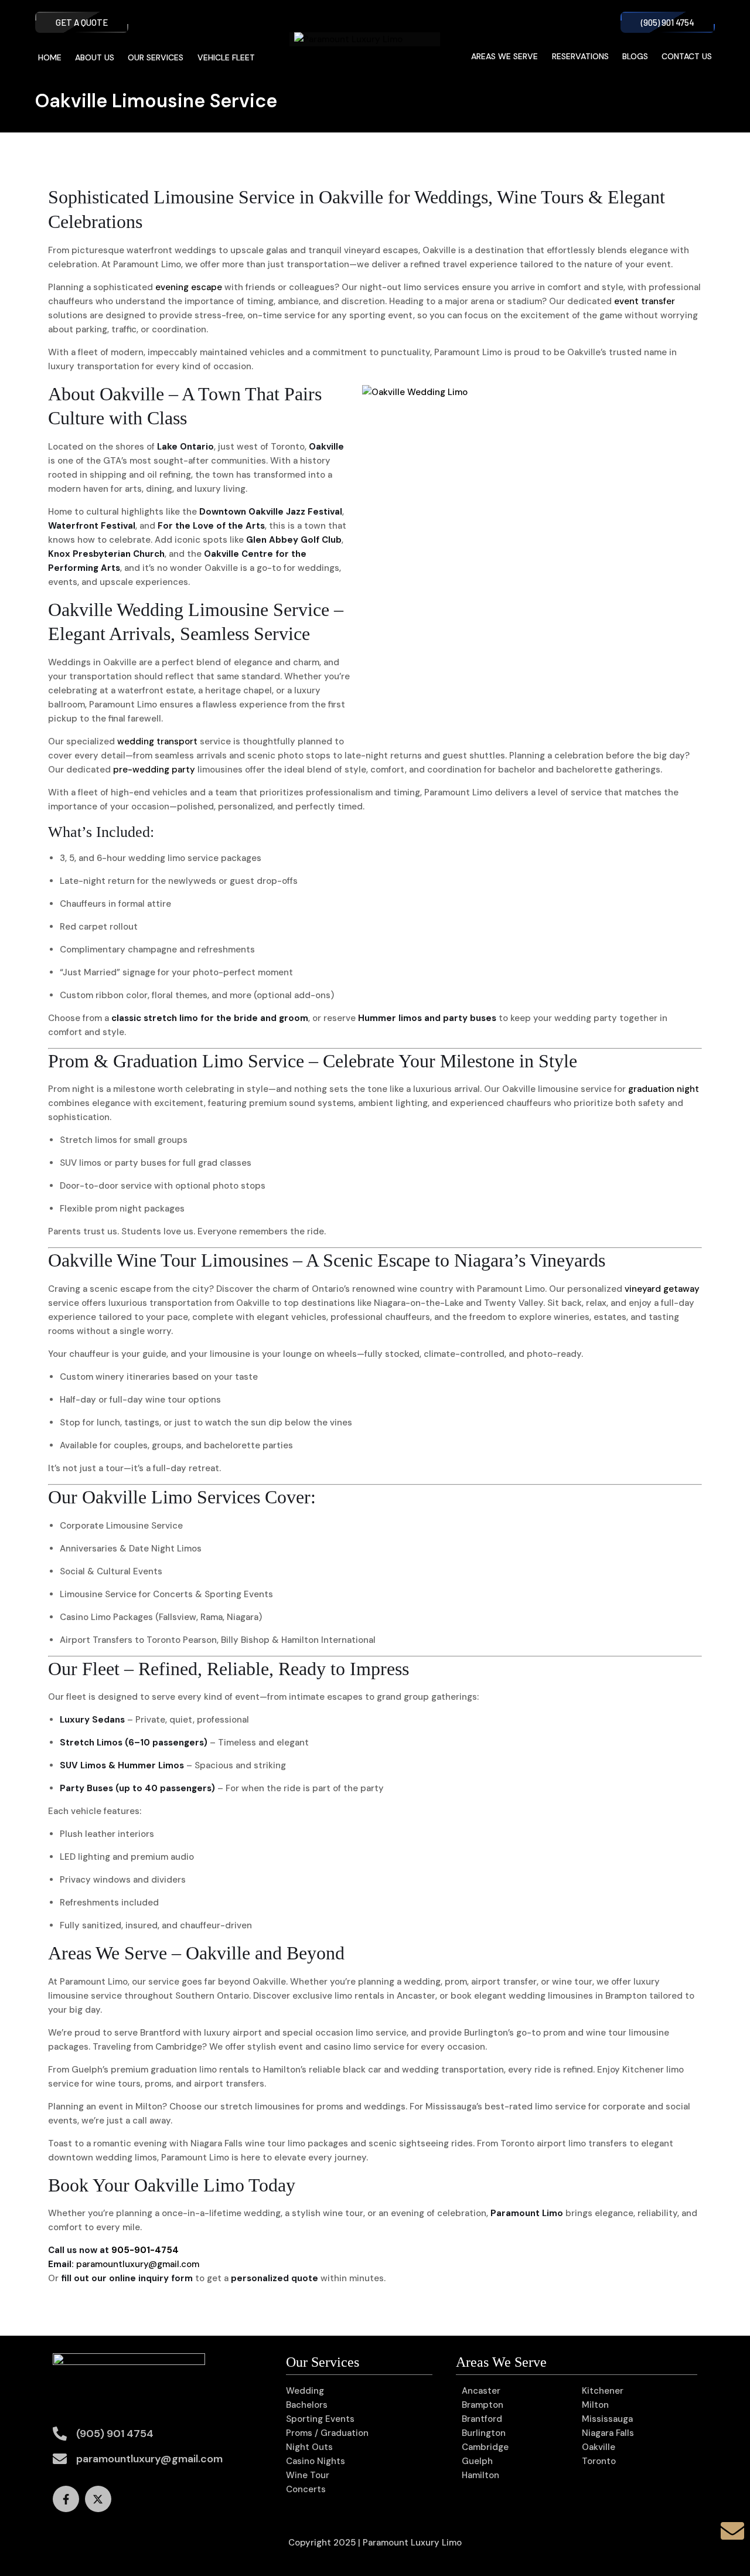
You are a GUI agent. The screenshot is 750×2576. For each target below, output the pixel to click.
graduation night (664, 1089)
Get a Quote (82, 22)
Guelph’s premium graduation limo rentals (160, 2070)
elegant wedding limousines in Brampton (560, 1996)
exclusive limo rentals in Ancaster (364, 1996)
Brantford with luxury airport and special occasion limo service (273, 2033)
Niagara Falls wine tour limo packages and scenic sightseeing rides (332, 2143)
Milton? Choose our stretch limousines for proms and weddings (270, 2107)
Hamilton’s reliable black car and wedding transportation (383, 2070)
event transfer (645, 301)
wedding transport (157, 741)
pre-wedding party (154, 770)
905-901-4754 (145, 2250)
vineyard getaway (662, 1289)
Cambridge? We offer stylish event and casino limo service (280, 2047)
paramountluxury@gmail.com (138, 2264)
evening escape (189, 287)
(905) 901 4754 (668, 22)
